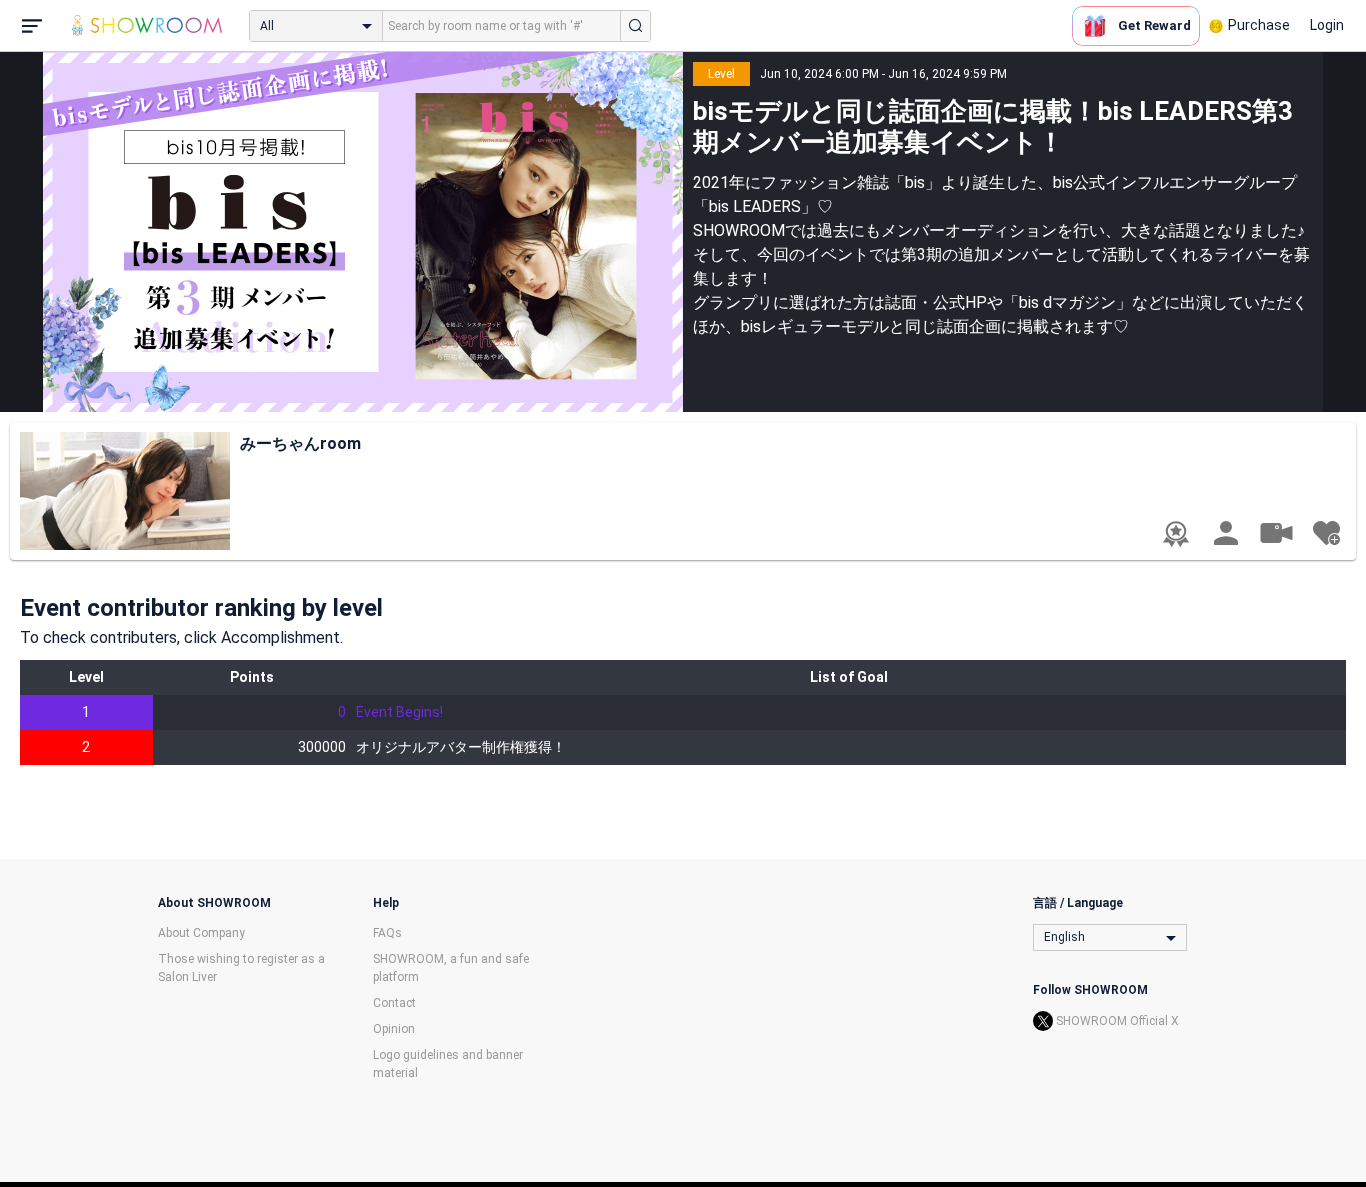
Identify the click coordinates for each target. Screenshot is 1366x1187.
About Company (201, 933)
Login (1327, 25)
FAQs (387, 933)
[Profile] (1226, 533)
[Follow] (1326, 533)
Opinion (394, 1029)
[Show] (1276, 532)
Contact (394, 1003)
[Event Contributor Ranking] (1176, 534)
